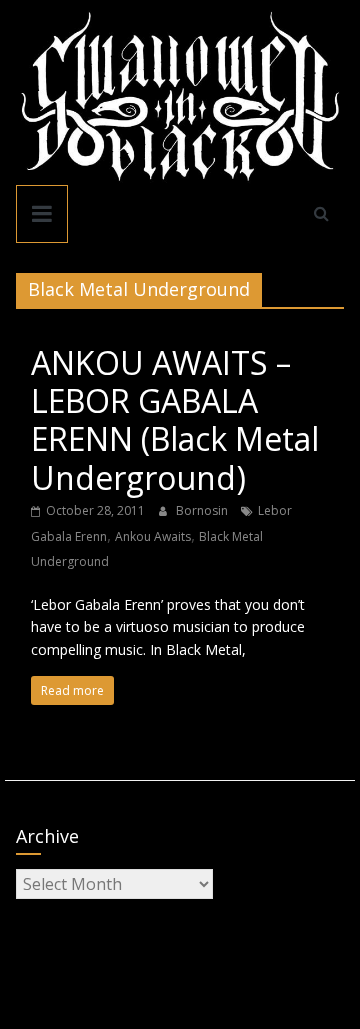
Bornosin (203, 510)
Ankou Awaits (153, 536)
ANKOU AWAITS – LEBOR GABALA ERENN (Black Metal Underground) (175, 420)
